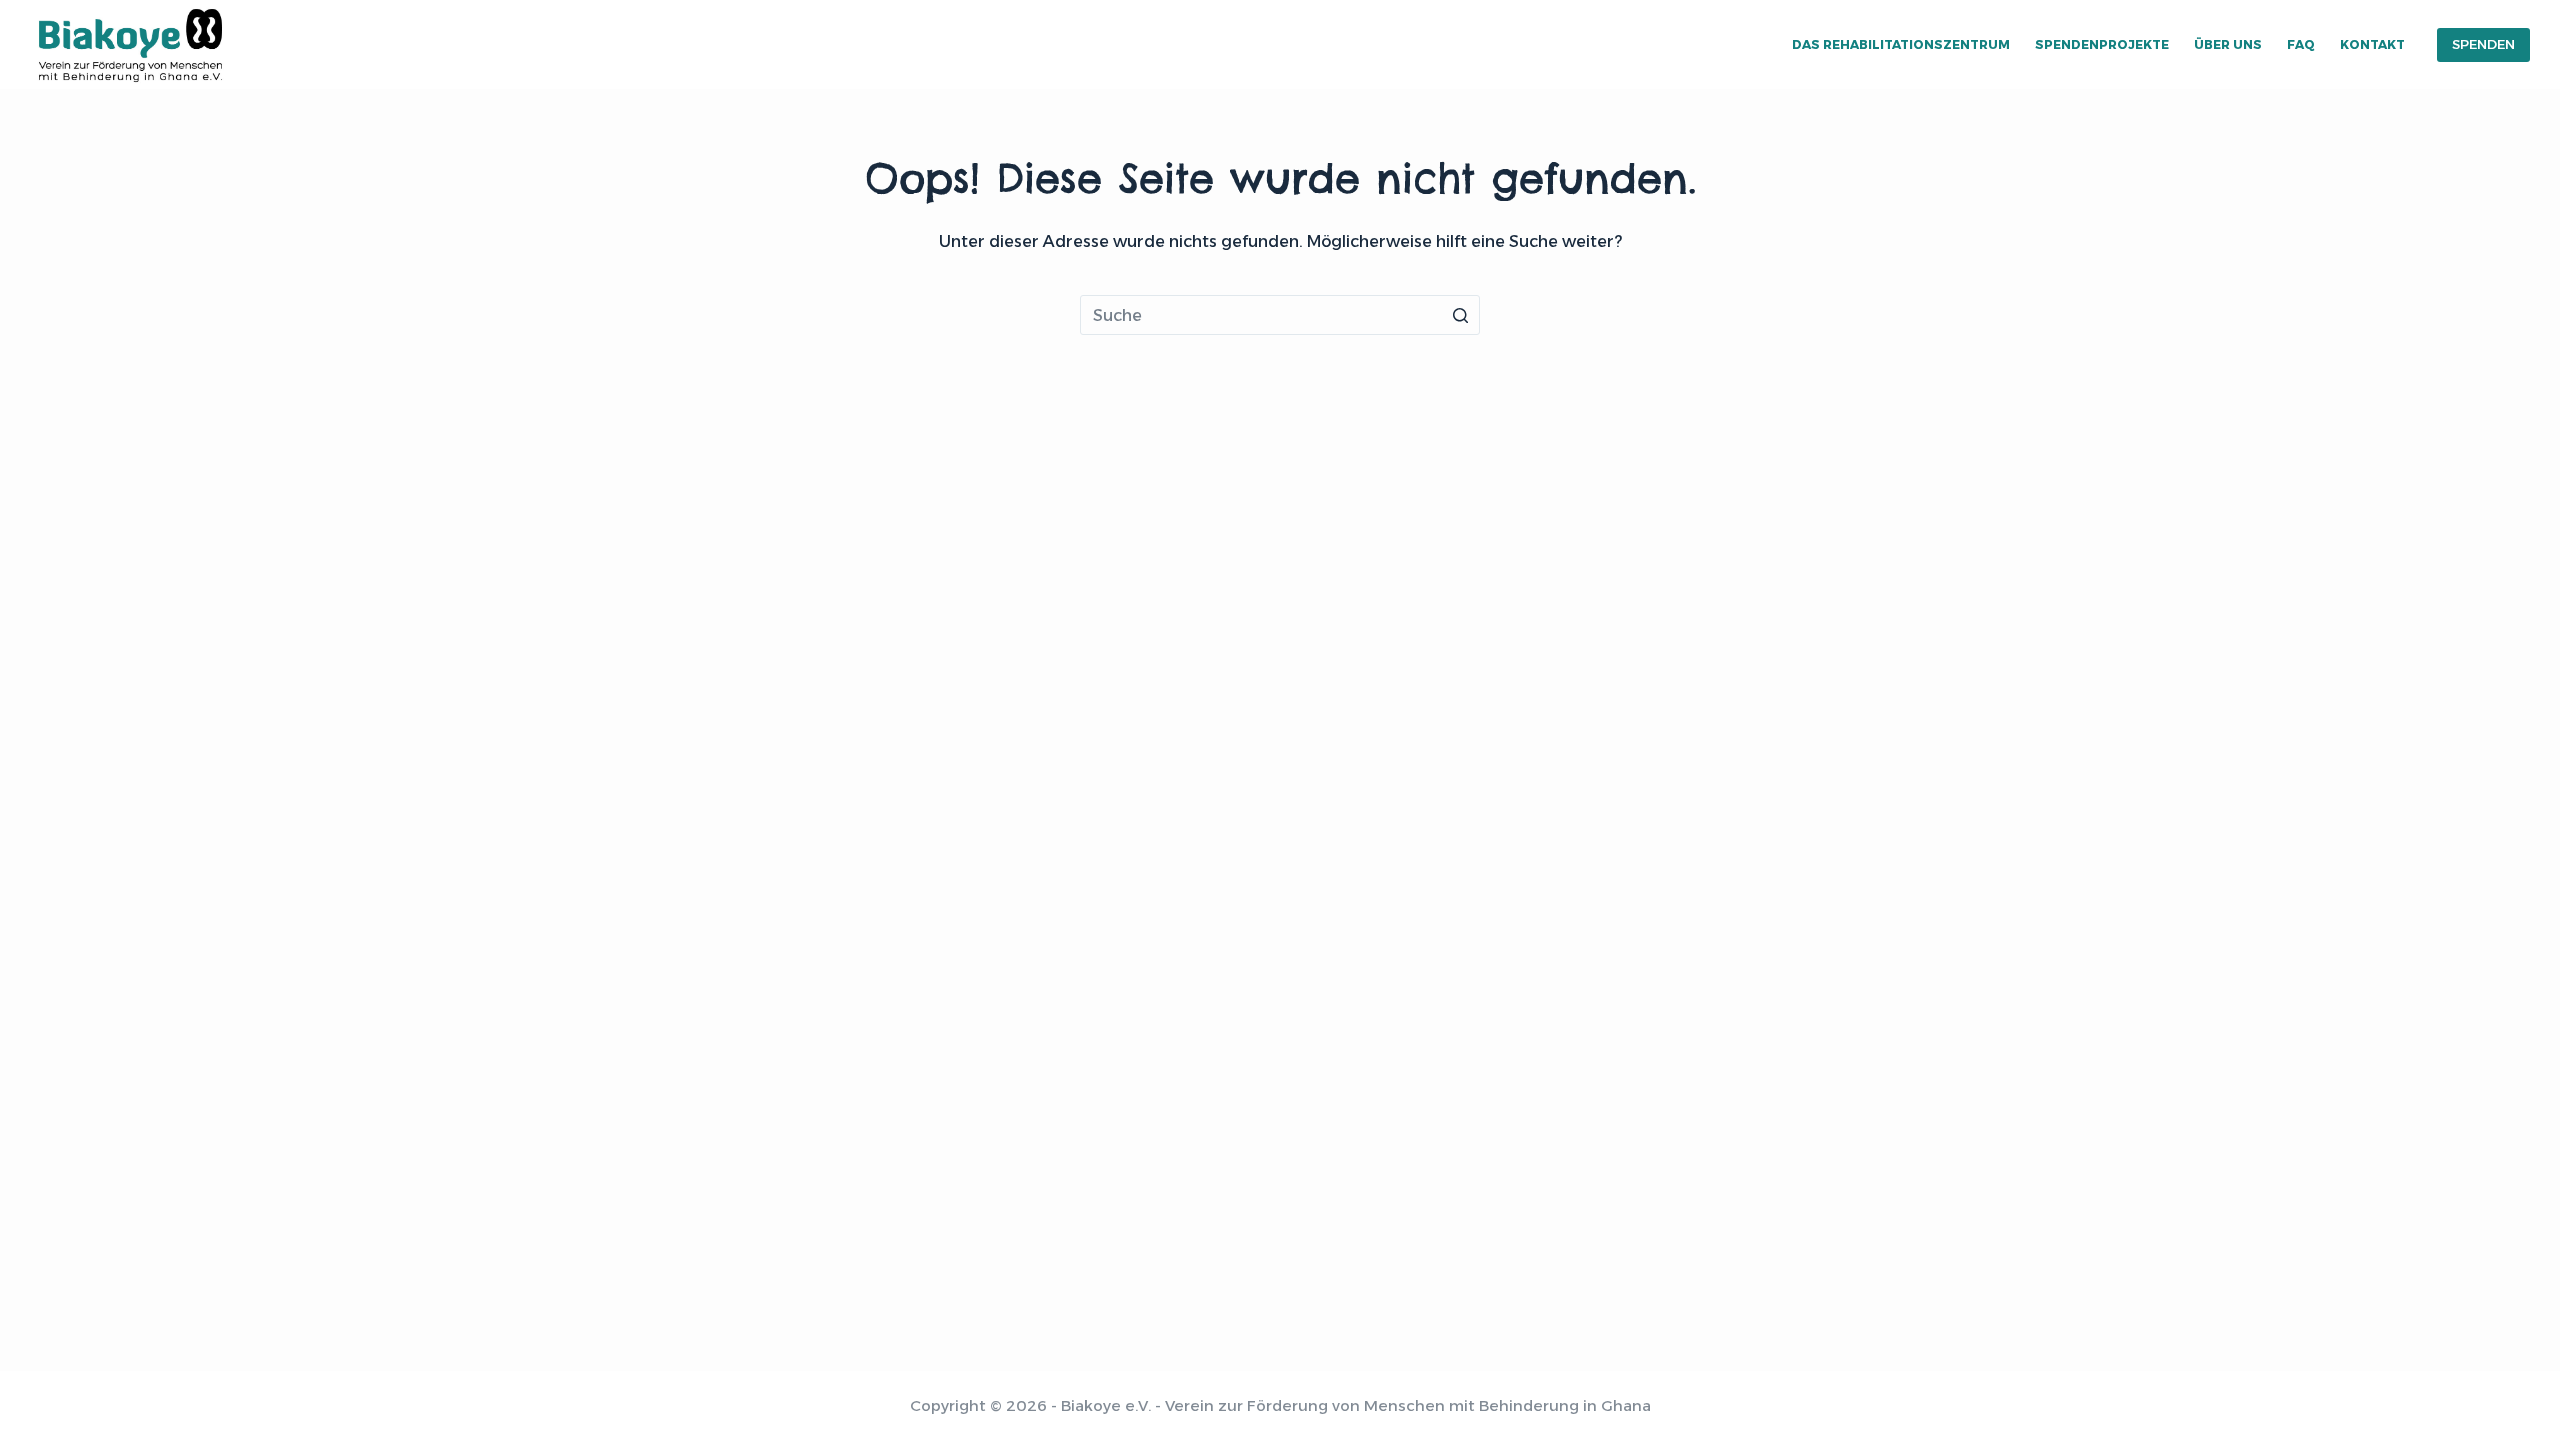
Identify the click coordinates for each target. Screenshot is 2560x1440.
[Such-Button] (1460, 315)
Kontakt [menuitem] (2372, 44)
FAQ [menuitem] (2301, 44)
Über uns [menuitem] (2228, 44)
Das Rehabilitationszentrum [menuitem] (1901, 44)
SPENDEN (2483, 44)
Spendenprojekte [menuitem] (2102, 44)
